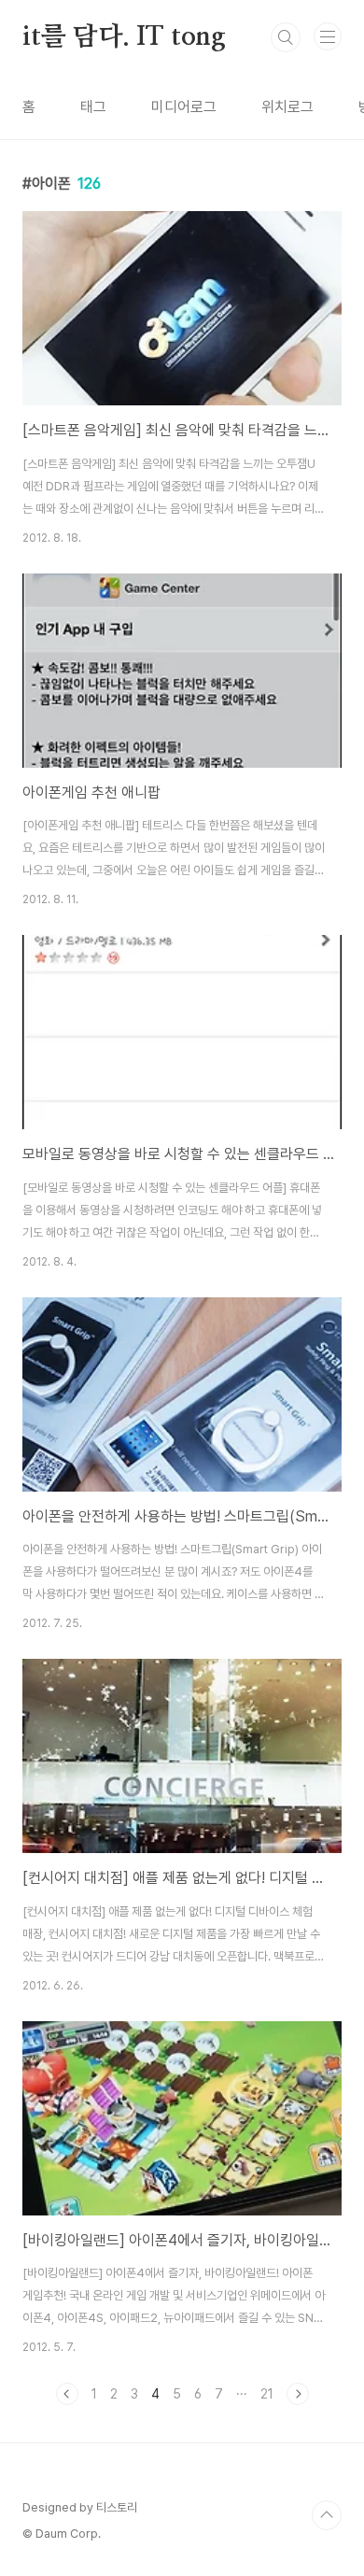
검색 (286, 37)
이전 (67, 2394)
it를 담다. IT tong (124, 37)
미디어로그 (184, 107)
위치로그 (287, 107)
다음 (298, 2394)
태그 (93, 107)
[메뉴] (328, 36)
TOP (327, 2515)
